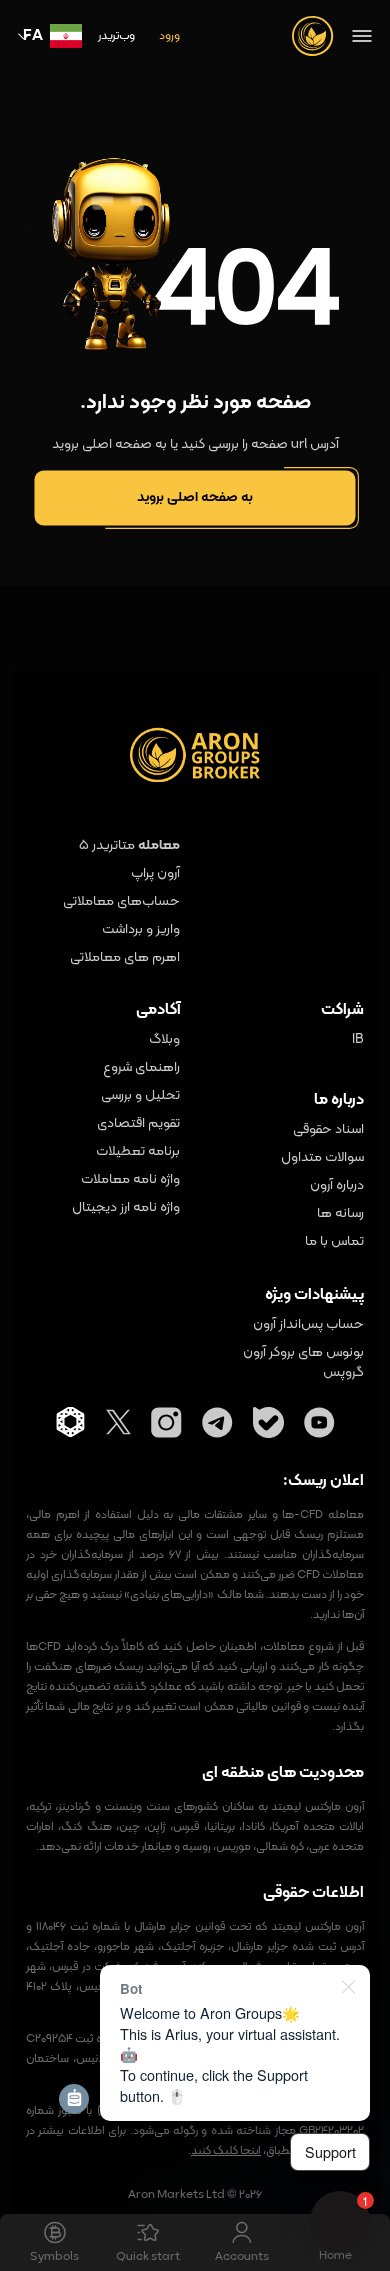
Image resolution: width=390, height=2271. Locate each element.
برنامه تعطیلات (138, 1152)
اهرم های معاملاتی (125, 958)
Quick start (148, 2257)
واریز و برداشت (141, 930)
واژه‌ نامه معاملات (130, 1180)
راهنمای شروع (141, 1068)
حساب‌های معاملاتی (121, 902)
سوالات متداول (322, 1158)
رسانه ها (340, 1214)
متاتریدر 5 (107, 845)
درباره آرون (337, 1186)
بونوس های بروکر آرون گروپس (303, 1363)
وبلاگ (164, 1040)
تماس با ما (334, 1242)
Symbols (54, 2257)
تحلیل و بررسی (140, 1096)
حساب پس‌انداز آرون (308, 1325)
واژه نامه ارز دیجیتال (126, 1208)
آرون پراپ (155, 874)
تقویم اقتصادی (138, 1124)
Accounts (242, 2257)
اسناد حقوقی (328, 1130)
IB (358, 1040)
